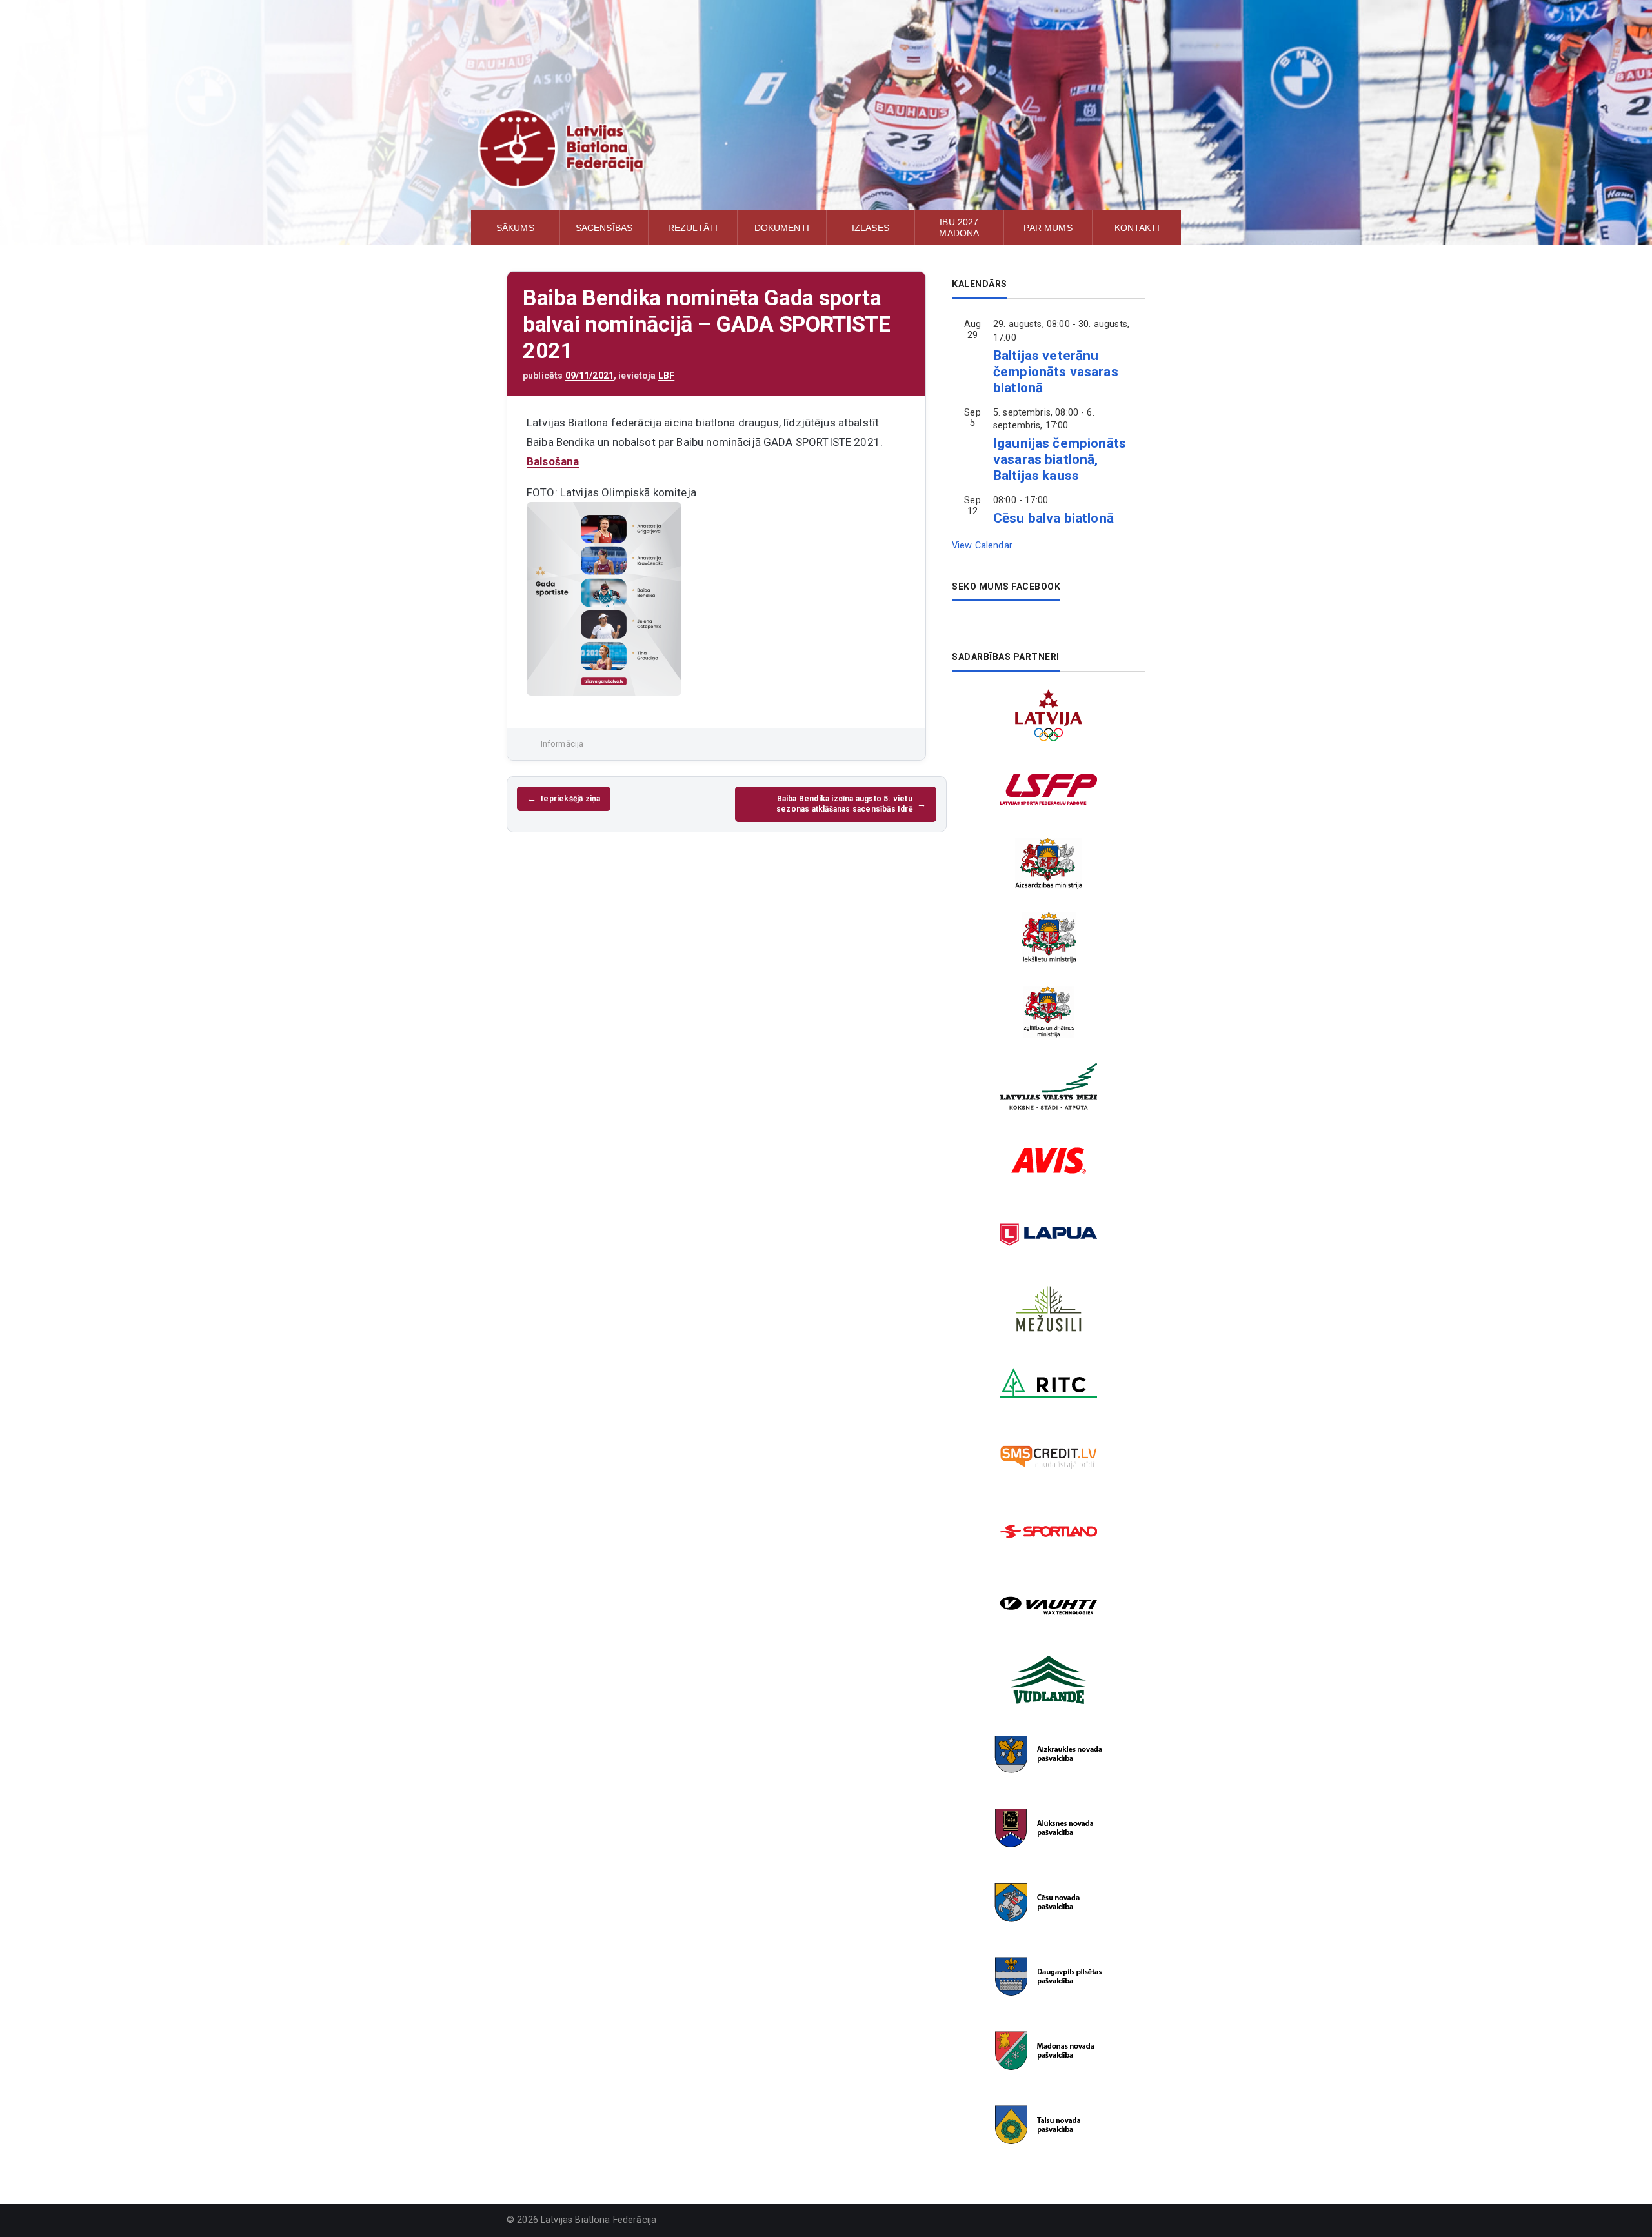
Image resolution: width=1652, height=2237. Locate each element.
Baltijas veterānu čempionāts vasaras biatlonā (1056, 372)
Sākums (515, 228)
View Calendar (982, 546)
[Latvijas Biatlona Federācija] (826, 148)
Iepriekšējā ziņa (570, 799)
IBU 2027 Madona (959, 227)
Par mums (1048, 228)
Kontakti (1137, 228)
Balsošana (553, 461)
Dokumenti (782, 228)
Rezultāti (693, 228)
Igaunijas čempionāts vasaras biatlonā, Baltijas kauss (1060, 459)
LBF (666, 376)
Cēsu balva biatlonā (1053, 518)
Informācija (562, 744)
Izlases (871, 228)
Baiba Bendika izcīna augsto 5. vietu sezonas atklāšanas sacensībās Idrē (844, 804)
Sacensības (604, 228)
